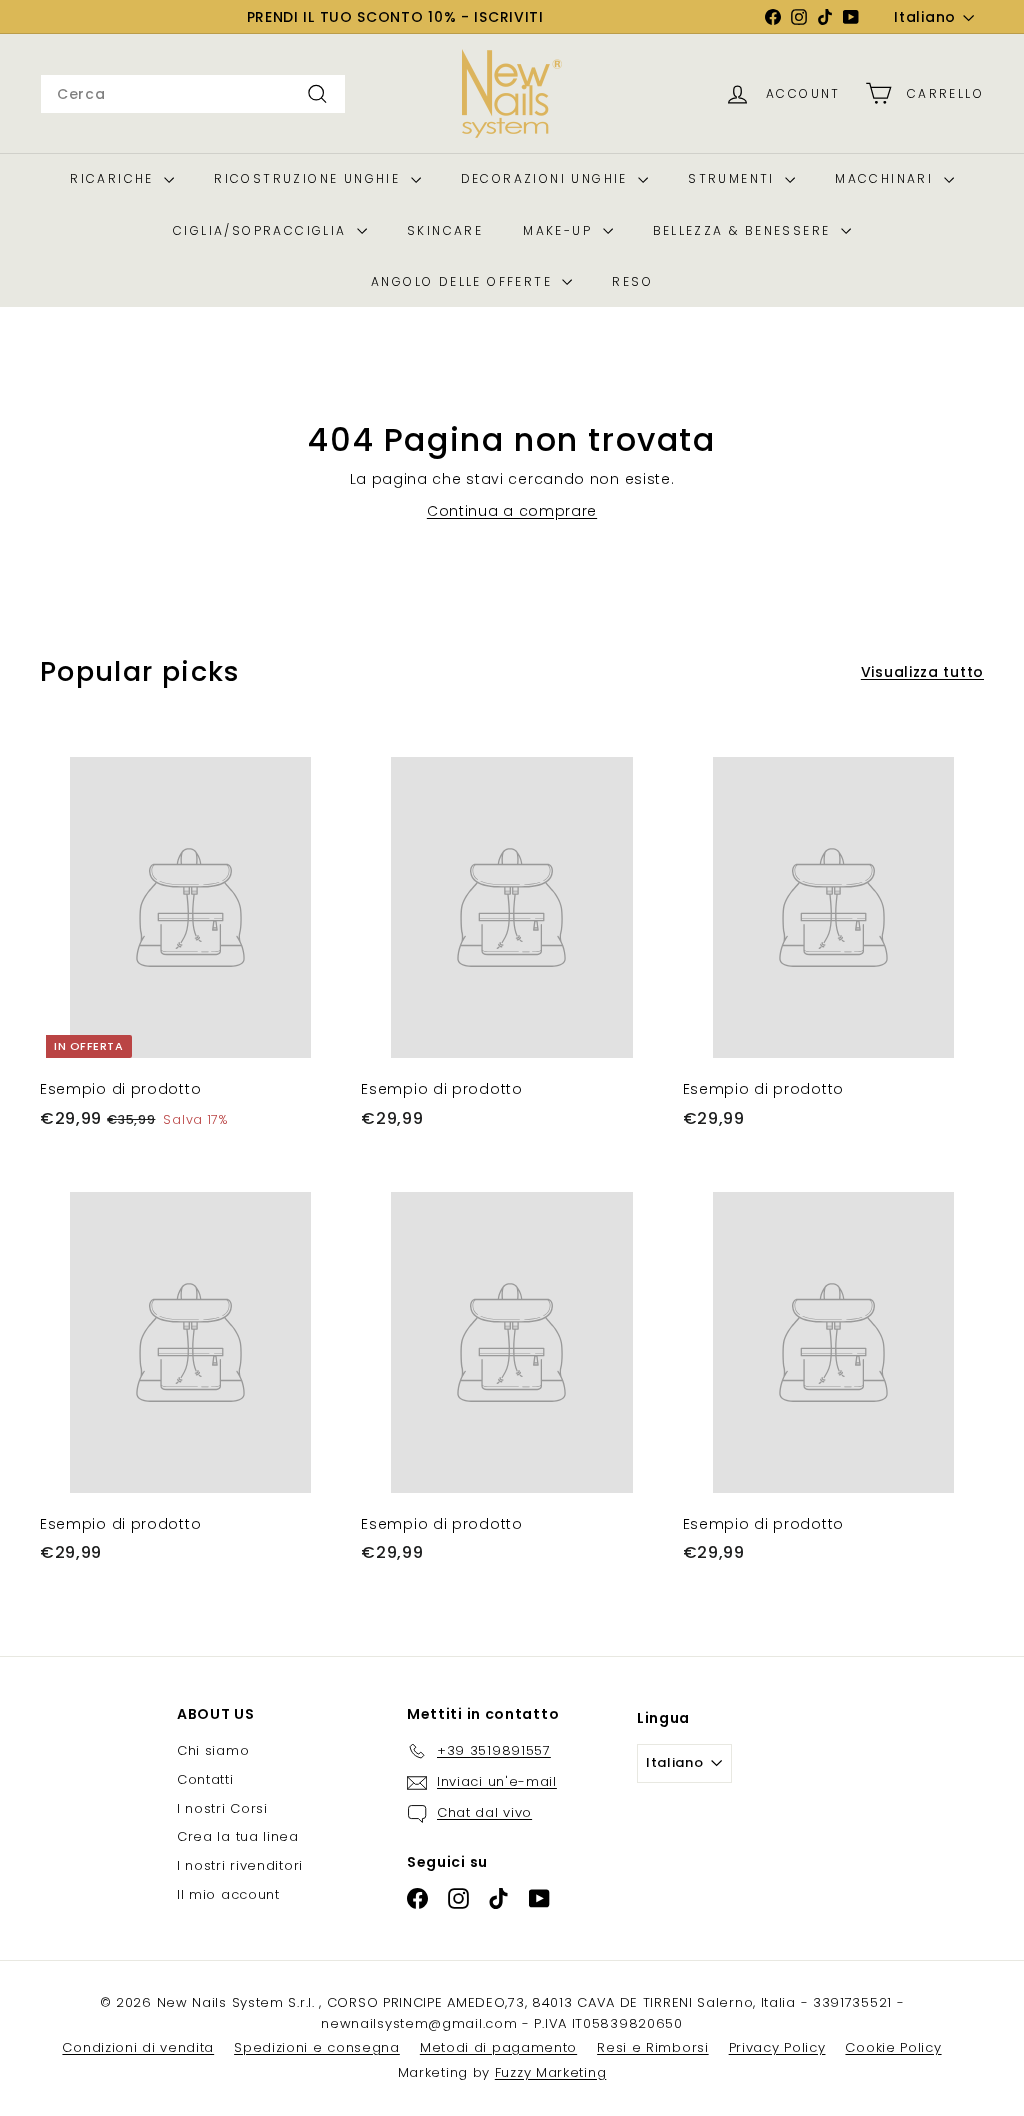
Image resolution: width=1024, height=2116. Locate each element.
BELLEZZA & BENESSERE (744, 230)
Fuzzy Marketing (551, 2072)
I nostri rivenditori (240, 1865)
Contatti (205, 1779)
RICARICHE (114, 178)
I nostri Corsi (222, 1808)
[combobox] (193, 94)
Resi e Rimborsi (653, 2047)
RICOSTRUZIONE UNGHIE (309, 178)
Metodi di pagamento (498, 2047)
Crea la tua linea (238, 1836)
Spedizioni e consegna (317, 2047)
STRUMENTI (734, 178)
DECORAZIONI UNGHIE (547, 178)
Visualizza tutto (922, 672)
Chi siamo (213, 1750)
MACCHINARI (886, 178)
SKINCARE (445, 230)
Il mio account (228, 1894)
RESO (632, 281)
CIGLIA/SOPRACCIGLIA (262, 230)
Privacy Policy (777, 2047)
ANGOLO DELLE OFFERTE (464, 281)
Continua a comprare (512, 511)
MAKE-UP (560, 230)
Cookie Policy (893, 2047)
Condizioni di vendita (138, 2047)
